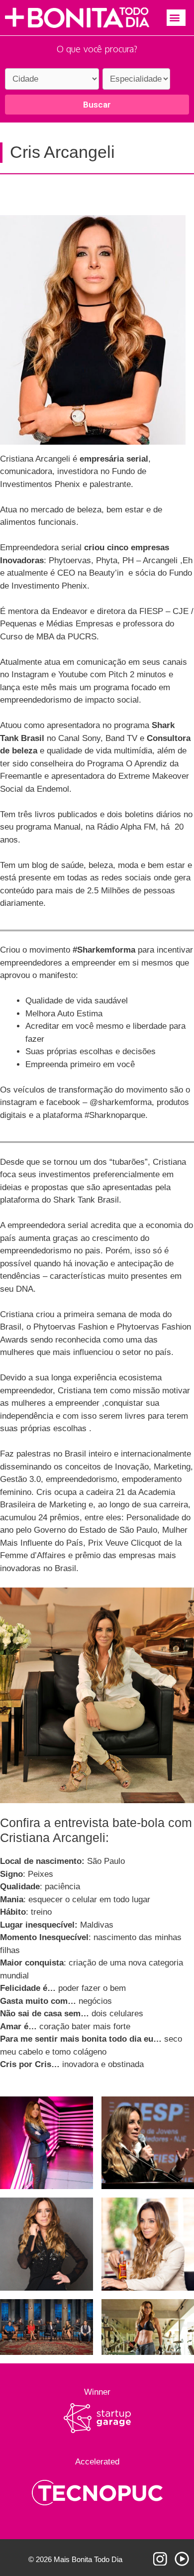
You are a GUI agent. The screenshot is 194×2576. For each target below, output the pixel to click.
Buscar (97, 105)
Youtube (182, 2559)
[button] (176, 18)
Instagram (160, 2559)
